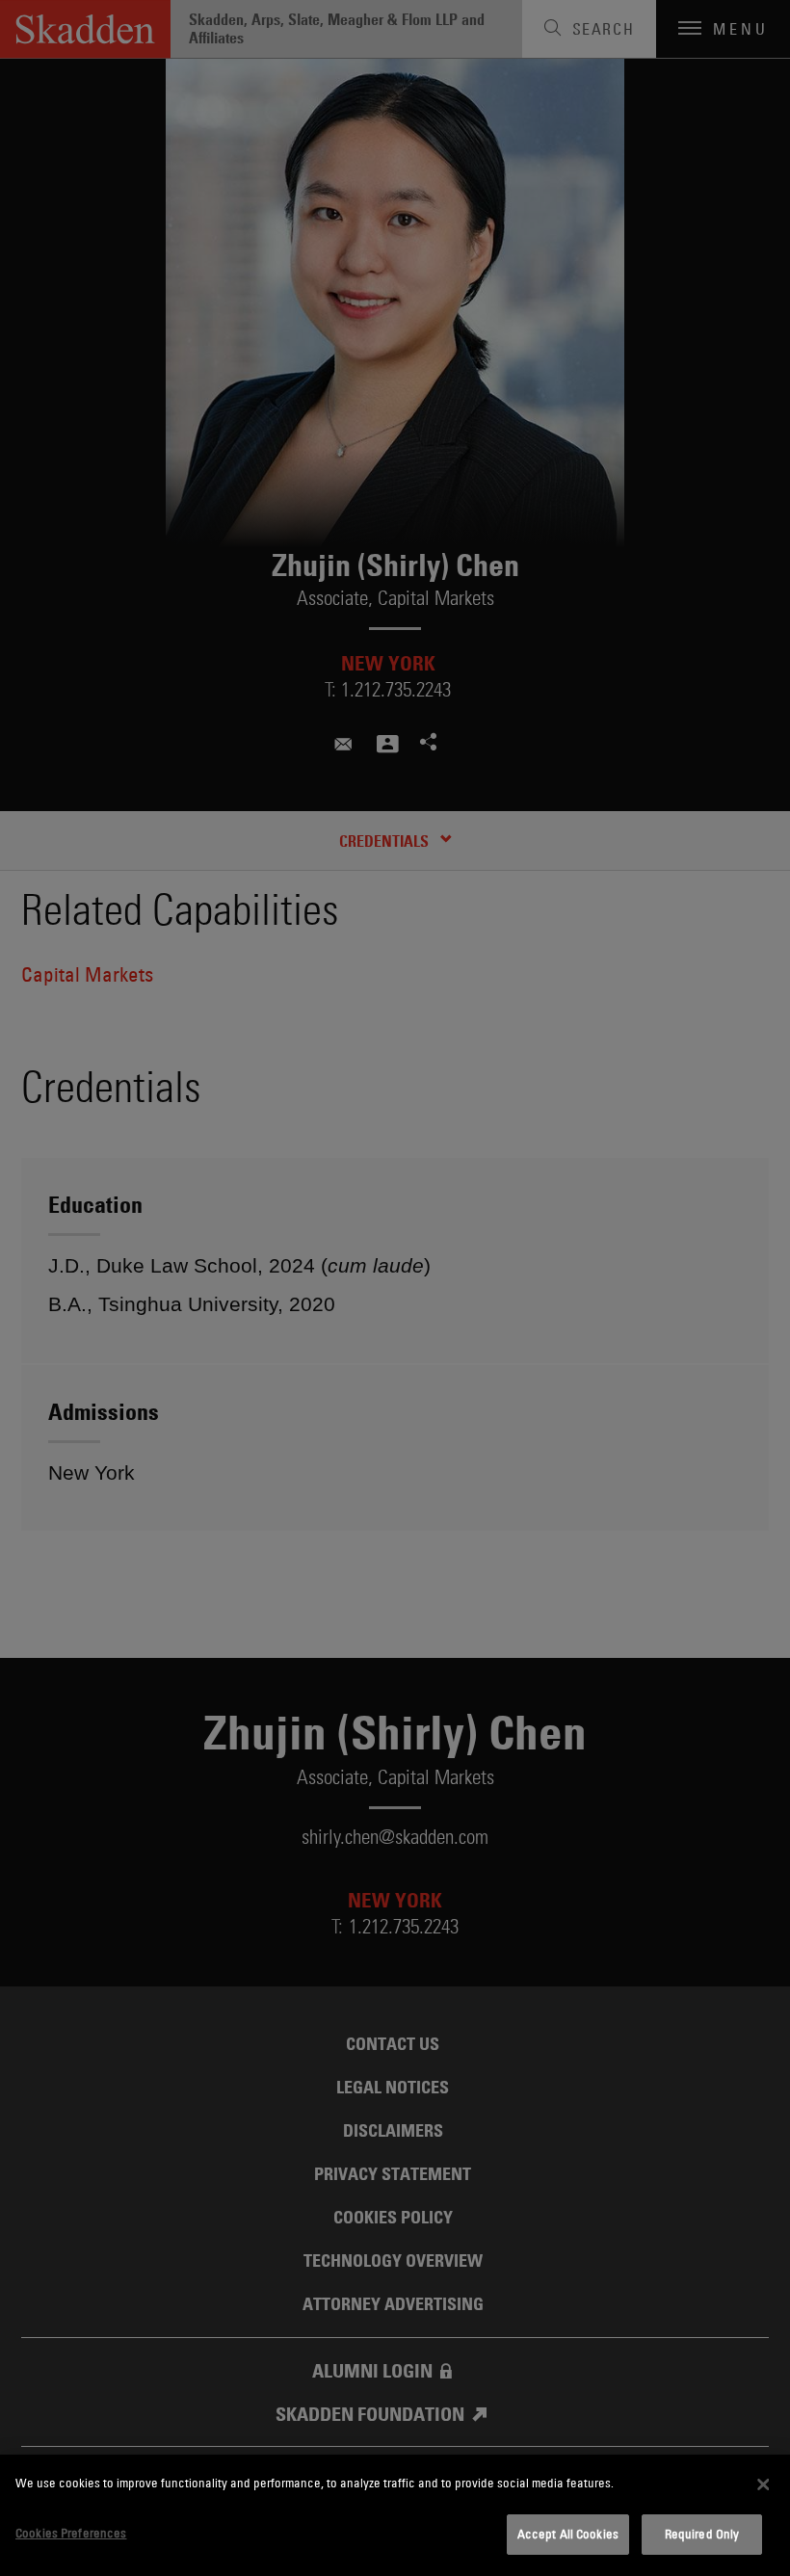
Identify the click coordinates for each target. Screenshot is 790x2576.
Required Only (702, 2534)
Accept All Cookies (568, 2534)
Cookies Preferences (71, 2533)
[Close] (763, 2484)
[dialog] (395, 2515)
